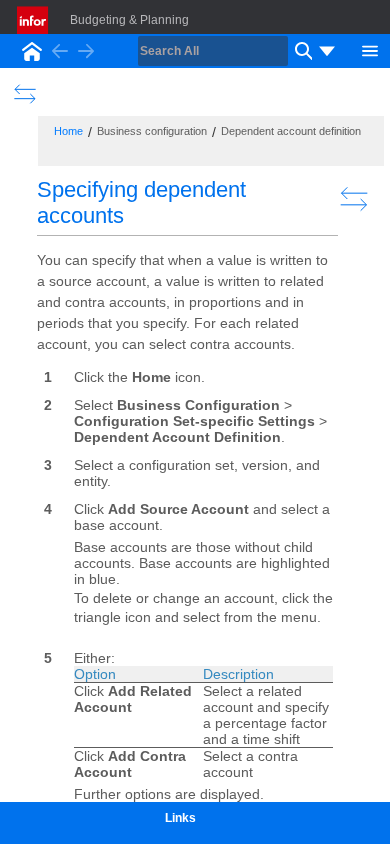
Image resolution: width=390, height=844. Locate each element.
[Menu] (370, 49)
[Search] (301, 51)
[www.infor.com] (34, 20)
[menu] (327, 51)
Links (180, 818)
